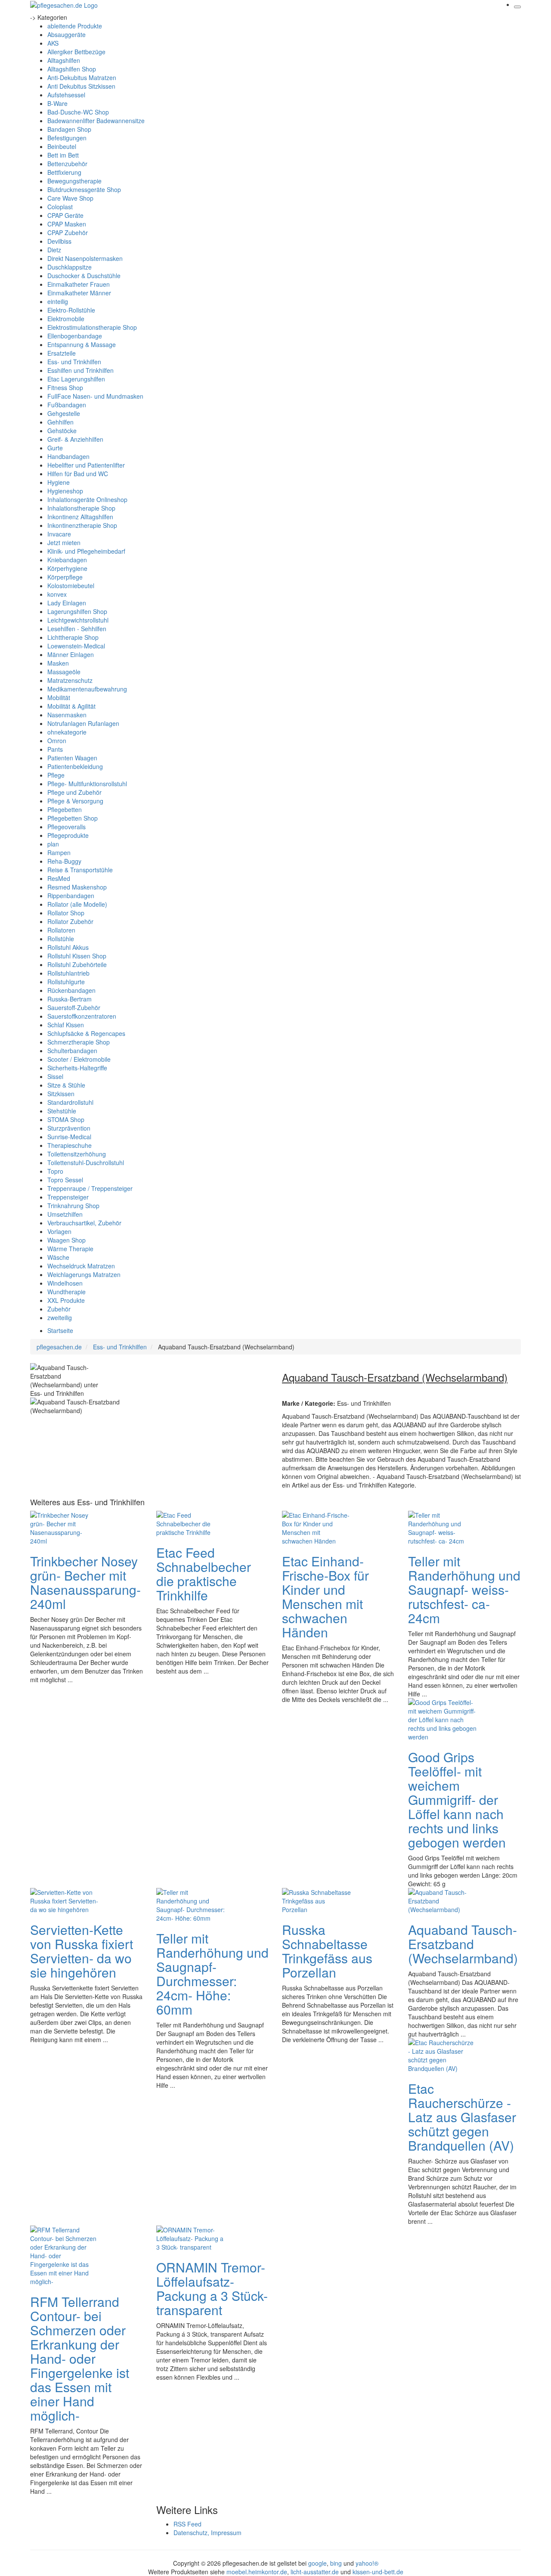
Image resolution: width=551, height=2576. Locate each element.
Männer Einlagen (71, 654)
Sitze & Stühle (66, 1085)
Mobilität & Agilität (71, 706)
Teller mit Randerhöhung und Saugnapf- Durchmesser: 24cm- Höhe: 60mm (212, 1974)
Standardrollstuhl (70, 1102)
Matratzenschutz (70, 680)
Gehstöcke (62, 431)
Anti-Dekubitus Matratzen (82, 77)
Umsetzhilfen (65, 1214)
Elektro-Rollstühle (71, 310)
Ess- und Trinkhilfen (74, 362)
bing (336, 2563)
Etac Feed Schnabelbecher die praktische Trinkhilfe (204, 1574)
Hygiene (59, 482)
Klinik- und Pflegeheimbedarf (86, 551)
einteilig (58, 301)
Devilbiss (59, 241)
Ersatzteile (62, 353)
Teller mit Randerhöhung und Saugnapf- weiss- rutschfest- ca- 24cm (464, 1589)
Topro (55, 1171)
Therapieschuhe (70, 1145)
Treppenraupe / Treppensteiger (90, 1188)
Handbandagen (68, 456)
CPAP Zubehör (68, 232)
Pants (55, 749)
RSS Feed (187, 2524)
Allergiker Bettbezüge (76, 52)
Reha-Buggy (64, 861)
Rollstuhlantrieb (68, 973)
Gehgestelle (64, 413)
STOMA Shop (66, 1119)
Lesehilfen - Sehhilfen (77, 629)
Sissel (55, 1076)
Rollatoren (61, 930)
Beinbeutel (62, 146)
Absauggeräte (67, 34)
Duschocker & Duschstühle (84, 276)
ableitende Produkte (75, 26)
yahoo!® (367, 2563)
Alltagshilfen (64, 60)
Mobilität (59, 697)
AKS (53, 43)
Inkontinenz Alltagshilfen (80, 517)
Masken (58, 663)
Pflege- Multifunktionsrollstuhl (87, 784)
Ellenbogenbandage (75, 336)
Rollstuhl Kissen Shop (77, 956)
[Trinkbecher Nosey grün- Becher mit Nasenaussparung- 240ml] (65, 1527)
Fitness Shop (65, 387)
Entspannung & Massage (82, 344)
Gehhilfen (60, 422)
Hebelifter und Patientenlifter (86, 465)
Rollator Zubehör (70, 921)
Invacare (59, 534)
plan (53, 844)
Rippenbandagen (71, 896)
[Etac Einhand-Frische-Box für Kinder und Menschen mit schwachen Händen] (316, 1527)
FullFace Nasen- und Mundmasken (95, 396)
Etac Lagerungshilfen (76, 379)
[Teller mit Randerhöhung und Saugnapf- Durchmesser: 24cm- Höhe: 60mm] (191, 1904)
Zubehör (59, 1309)
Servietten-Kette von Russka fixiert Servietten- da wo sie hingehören (82, 1951)
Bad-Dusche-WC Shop (78, 112)
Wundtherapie (67, 1292)
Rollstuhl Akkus (68, 947)
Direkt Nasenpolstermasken (85, 258)
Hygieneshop (65, 491)
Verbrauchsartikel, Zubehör (84, 1223)
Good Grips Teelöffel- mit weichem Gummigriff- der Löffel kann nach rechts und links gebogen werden (457, 1799)
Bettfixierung (64, 172)
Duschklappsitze (70, 267)
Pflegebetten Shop (73, 818)
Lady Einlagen (67, 603)
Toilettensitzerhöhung (77, 1154)
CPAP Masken (67, 224)
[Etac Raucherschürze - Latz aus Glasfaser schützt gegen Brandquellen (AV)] (443, 2054)
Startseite (60, 1330)
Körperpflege (65, 577)
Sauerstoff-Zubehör (74, 1007)
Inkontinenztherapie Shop (82, 525)
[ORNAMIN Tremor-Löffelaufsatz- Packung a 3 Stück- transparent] (191, 2237)
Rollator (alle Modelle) (77, 904)
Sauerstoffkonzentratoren (82, 1016)
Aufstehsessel (66, 95)
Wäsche (58, 1257)
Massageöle (64, 672)
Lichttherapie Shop (73, 637)
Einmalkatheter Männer (79, 293)
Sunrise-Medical (69, 1137)
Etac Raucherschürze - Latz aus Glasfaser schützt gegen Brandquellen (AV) (462, 2117)
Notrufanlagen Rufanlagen (83, 723)
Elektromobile (66, 319)
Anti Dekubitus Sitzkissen (81, 86)
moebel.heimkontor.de (257, 2572)
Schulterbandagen (72, 1051)
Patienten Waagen (72, 758)
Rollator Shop (66, 913)
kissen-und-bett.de (378, 2572)
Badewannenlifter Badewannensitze (96, 121)
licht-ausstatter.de (315, 2572)
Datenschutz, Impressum (207, 2533)
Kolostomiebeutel (71, 586)
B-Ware (57, 103)
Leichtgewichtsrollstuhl (78, 620)
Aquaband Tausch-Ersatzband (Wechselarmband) (463, 1944)
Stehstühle (62, 1111)
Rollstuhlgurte (66, 982)
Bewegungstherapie (74, 181)
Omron (57, 741)
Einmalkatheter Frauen (79, 284)
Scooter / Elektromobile (79, 1059)
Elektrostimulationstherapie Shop (92, 327)
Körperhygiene (67, 568)
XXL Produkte (66, 1300)
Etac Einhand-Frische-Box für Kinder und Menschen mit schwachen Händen (325, 1596)
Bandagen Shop (69, 129)
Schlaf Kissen (66, 1025)
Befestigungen (67, 138)
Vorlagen (59, 1231)
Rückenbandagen (71, 990)
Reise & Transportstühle (80, 870)
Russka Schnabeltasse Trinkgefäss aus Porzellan (327, 1951)
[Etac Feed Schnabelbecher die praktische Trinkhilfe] (191, 1522)
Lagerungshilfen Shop (77, 611)
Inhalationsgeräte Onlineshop (87, 499)
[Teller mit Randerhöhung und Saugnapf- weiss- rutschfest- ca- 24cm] (443, 1527)
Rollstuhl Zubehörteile (77, 964)
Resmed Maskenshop (77, 887)
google (317, 2563)
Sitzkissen (61, 1094)
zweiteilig (60, 1317)
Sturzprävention (69, 1128)
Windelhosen (65, 1283)
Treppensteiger (68, 1197)
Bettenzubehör (67, 164)
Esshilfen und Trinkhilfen (80, 370)
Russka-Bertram (70, 999)
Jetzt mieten (64, 542)
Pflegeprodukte (68, 835)
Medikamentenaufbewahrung (87, 689)
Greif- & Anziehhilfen (75, 439)
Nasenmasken (67, 715)
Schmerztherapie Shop (79, 1042)
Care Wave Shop (70, 198)
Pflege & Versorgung (75, 801)
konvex (57, 594)
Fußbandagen (67, 405)
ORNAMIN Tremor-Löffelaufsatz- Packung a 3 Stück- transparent (212, 2288)
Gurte (55, 448)
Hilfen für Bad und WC (78, 474)
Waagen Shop (67, 1240)
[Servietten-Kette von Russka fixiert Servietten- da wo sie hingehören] (65, 1900)
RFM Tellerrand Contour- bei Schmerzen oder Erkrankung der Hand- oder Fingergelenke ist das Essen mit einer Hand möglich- (80, 2358)
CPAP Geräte (65, 215)
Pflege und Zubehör (74, 792)
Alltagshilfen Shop (72, 69)
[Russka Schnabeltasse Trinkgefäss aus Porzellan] (316, 1900)
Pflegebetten (65, 809)
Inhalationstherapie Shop (81, 508)
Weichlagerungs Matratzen (84, 1274)
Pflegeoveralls (67, 827)
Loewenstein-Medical (76, 646)
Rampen (59, 852)
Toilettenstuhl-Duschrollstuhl (86, 1162)
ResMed (59, 878)
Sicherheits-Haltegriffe (77, 1068)
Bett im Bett (63, 155)
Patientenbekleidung (75, 766)
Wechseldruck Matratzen (81, 1266)
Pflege (56, 775)
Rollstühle (61, 939)
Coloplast (60, 207)
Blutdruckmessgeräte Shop (84, 189)
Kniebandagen (67, 560)
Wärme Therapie (70, 1249)
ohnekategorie (67, 732)
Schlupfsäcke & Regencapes (86, 1033)
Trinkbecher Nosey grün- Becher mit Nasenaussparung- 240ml (85, 1582)
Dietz (54, 250)
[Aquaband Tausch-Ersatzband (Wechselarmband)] (443, 1900)
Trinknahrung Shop (73, 1206)
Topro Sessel (65, 1180)
